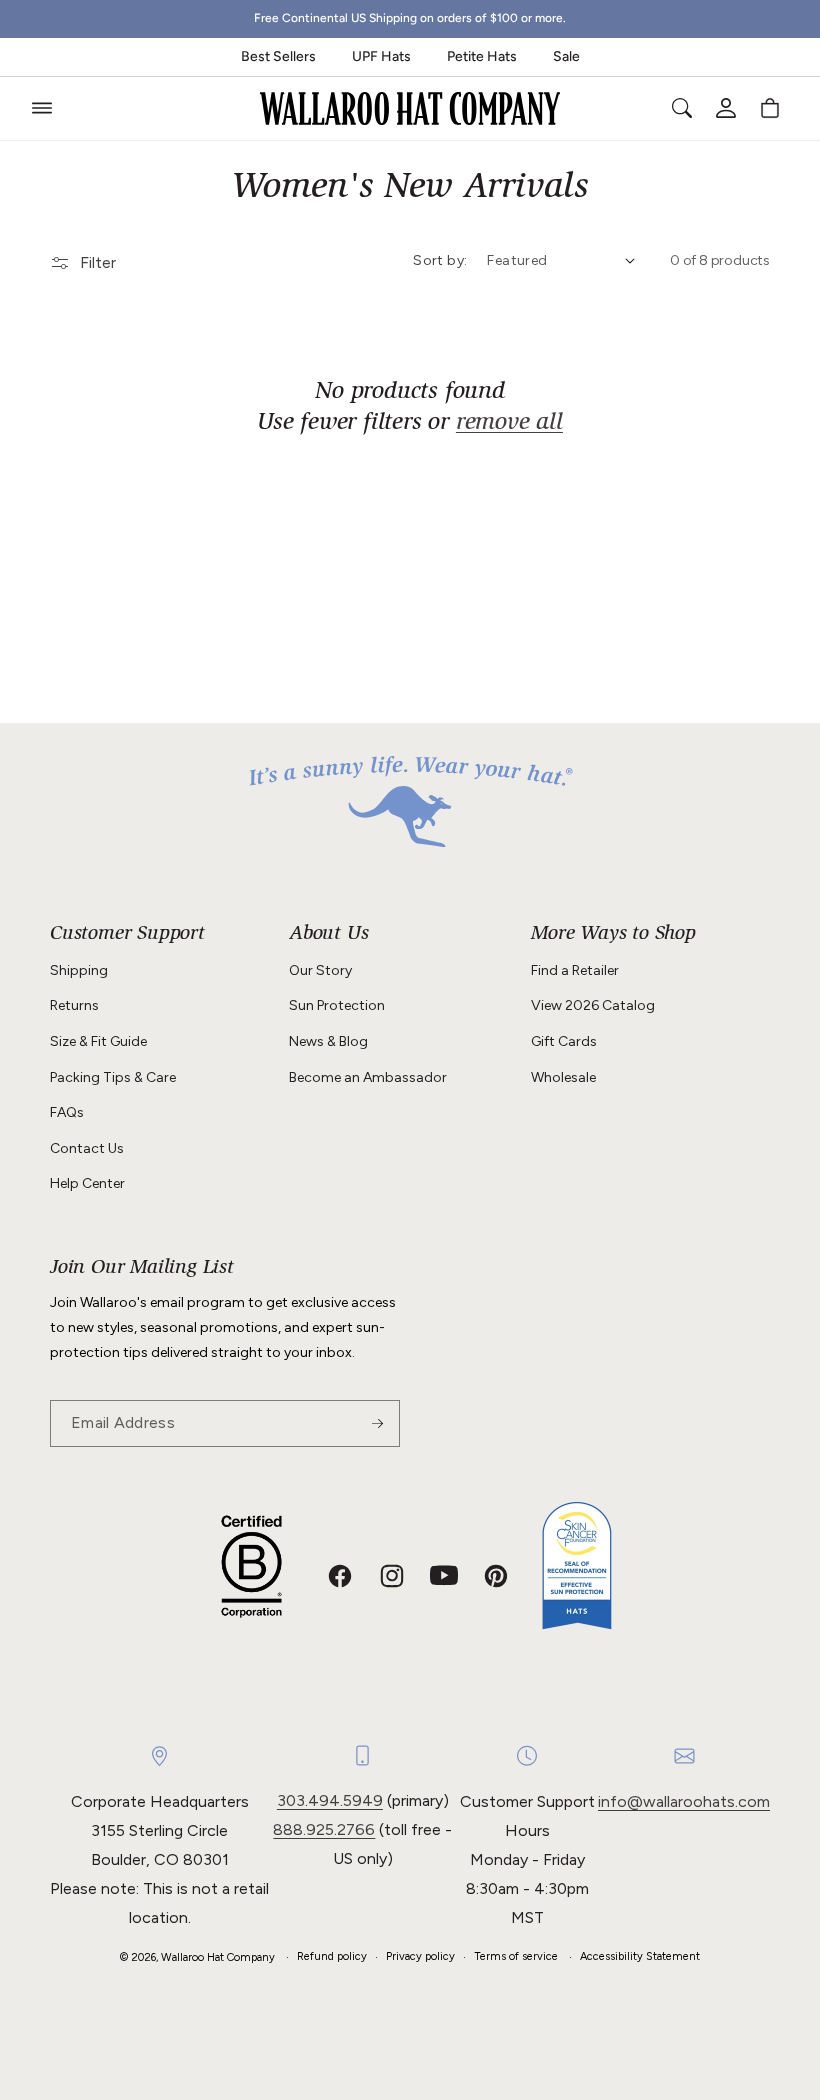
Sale (566, 56)
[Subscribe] (377, 1423)
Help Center (87, 1183)
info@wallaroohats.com (684, 1801)
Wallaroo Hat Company (218, 1957)
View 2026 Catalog (593, 1005)
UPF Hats (381, 56)
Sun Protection (337, 1005)
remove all (509, 424)
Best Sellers (278, 56)
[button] (42, 108)
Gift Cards (564, 1041)
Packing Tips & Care (113, 1077)
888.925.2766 (324, 1829)
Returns (74, 1005)
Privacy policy (420, 1956)
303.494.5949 (330, 1800)
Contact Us (87, 1148)
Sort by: (440, 260)
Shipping (79, 970)
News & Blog (328, 1041)
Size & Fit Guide (98, 1041)
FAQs (67, 1112)
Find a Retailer (575, 970)
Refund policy (332, 1956)
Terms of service (516, 1956)
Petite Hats (482, 56)
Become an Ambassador (368, 1077)
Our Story (320, 970)
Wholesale (563, 1077)
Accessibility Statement (640, 1956)
